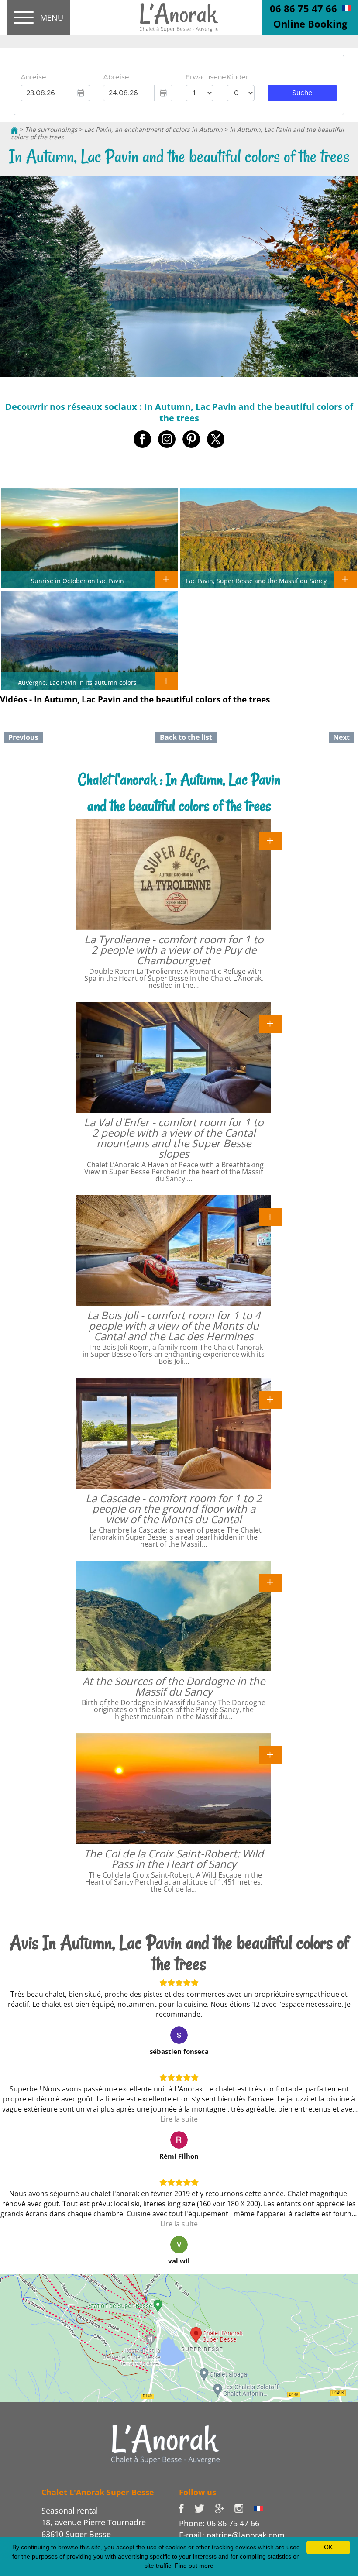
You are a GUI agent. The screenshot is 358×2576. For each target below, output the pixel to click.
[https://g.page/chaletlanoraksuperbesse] (224, 2508)
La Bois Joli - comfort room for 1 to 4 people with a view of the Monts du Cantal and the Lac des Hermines (174, 1326)
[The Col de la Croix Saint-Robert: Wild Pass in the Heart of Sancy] (270, 1754)
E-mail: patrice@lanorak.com (232, 2535)
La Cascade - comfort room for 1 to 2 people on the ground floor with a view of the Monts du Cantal (174, 1508)
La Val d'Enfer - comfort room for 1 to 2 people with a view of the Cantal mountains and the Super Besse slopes (174, 1138)
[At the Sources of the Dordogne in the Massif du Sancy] (270, 1582)
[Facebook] (187, 2508)
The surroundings (51, 129)
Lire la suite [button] (179, 2119)
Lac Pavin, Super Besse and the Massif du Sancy (256, 581)
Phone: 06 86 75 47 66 (219, 2523)
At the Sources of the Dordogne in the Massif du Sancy (174, 1686)
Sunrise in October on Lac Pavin (77, 581)
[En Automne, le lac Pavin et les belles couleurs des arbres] (347, 7)
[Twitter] (205, 2508)
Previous (23, 737)
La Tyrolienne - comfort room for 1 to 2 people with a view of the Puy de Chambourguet (174, 950)
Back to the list (186, 737)
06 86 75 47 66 (303, 8)
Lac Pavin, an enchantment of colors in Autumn (153, 129)
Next (341, 737)
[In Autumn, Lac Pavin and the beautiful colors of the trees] (179, 18)
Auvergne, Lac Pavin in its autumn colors (77, 682)
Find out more (194, 2566)
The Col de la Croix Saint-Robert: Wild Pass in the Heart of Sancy (174, 1859)
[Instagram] (244, 2508)
